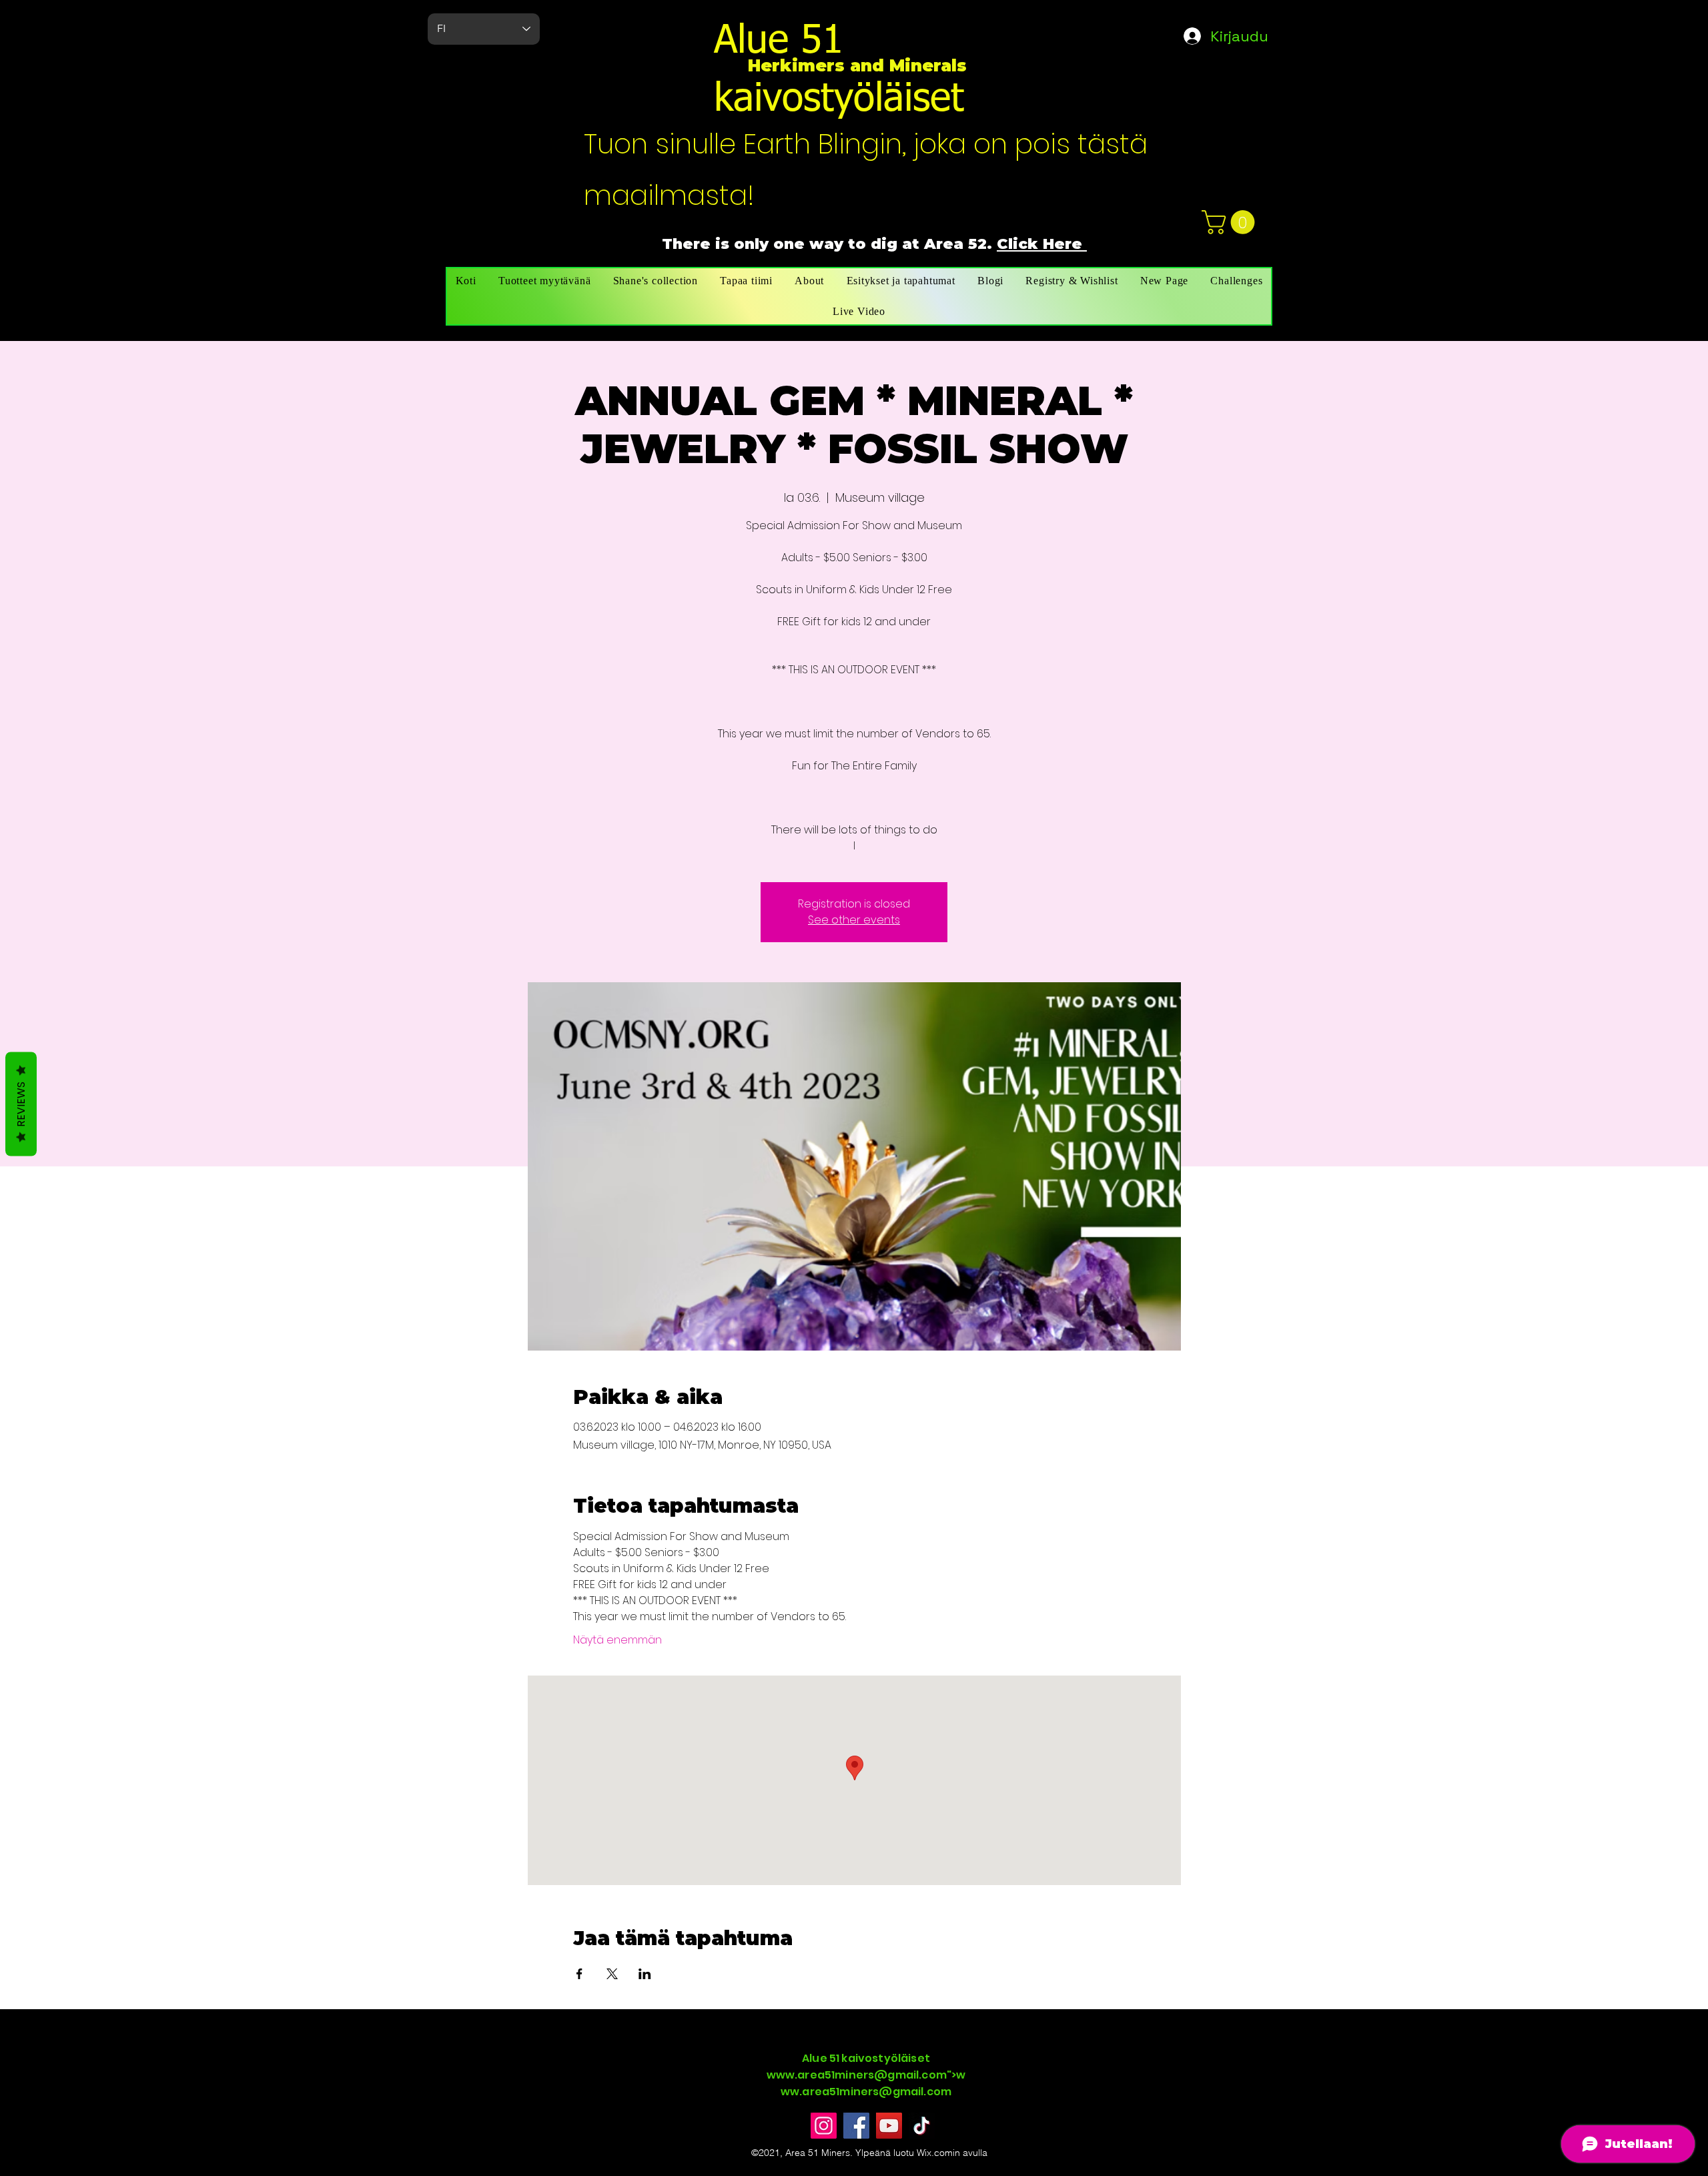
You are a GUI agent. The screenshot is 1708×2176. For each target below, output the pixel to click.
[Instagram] (824, 2126)
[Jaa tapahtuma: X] (612, 1974)
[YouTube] (889, 2126)
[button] (1231, 222)
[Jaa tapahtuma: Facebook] (579, 1974)
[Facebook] (856, 2126)
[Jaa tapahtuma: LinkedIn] (645, 1974)
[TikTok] (922, 2126)
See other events (854, 920)
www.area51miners (821, 2075)
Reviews (21, 1104)
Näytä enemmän (617, 1640)
